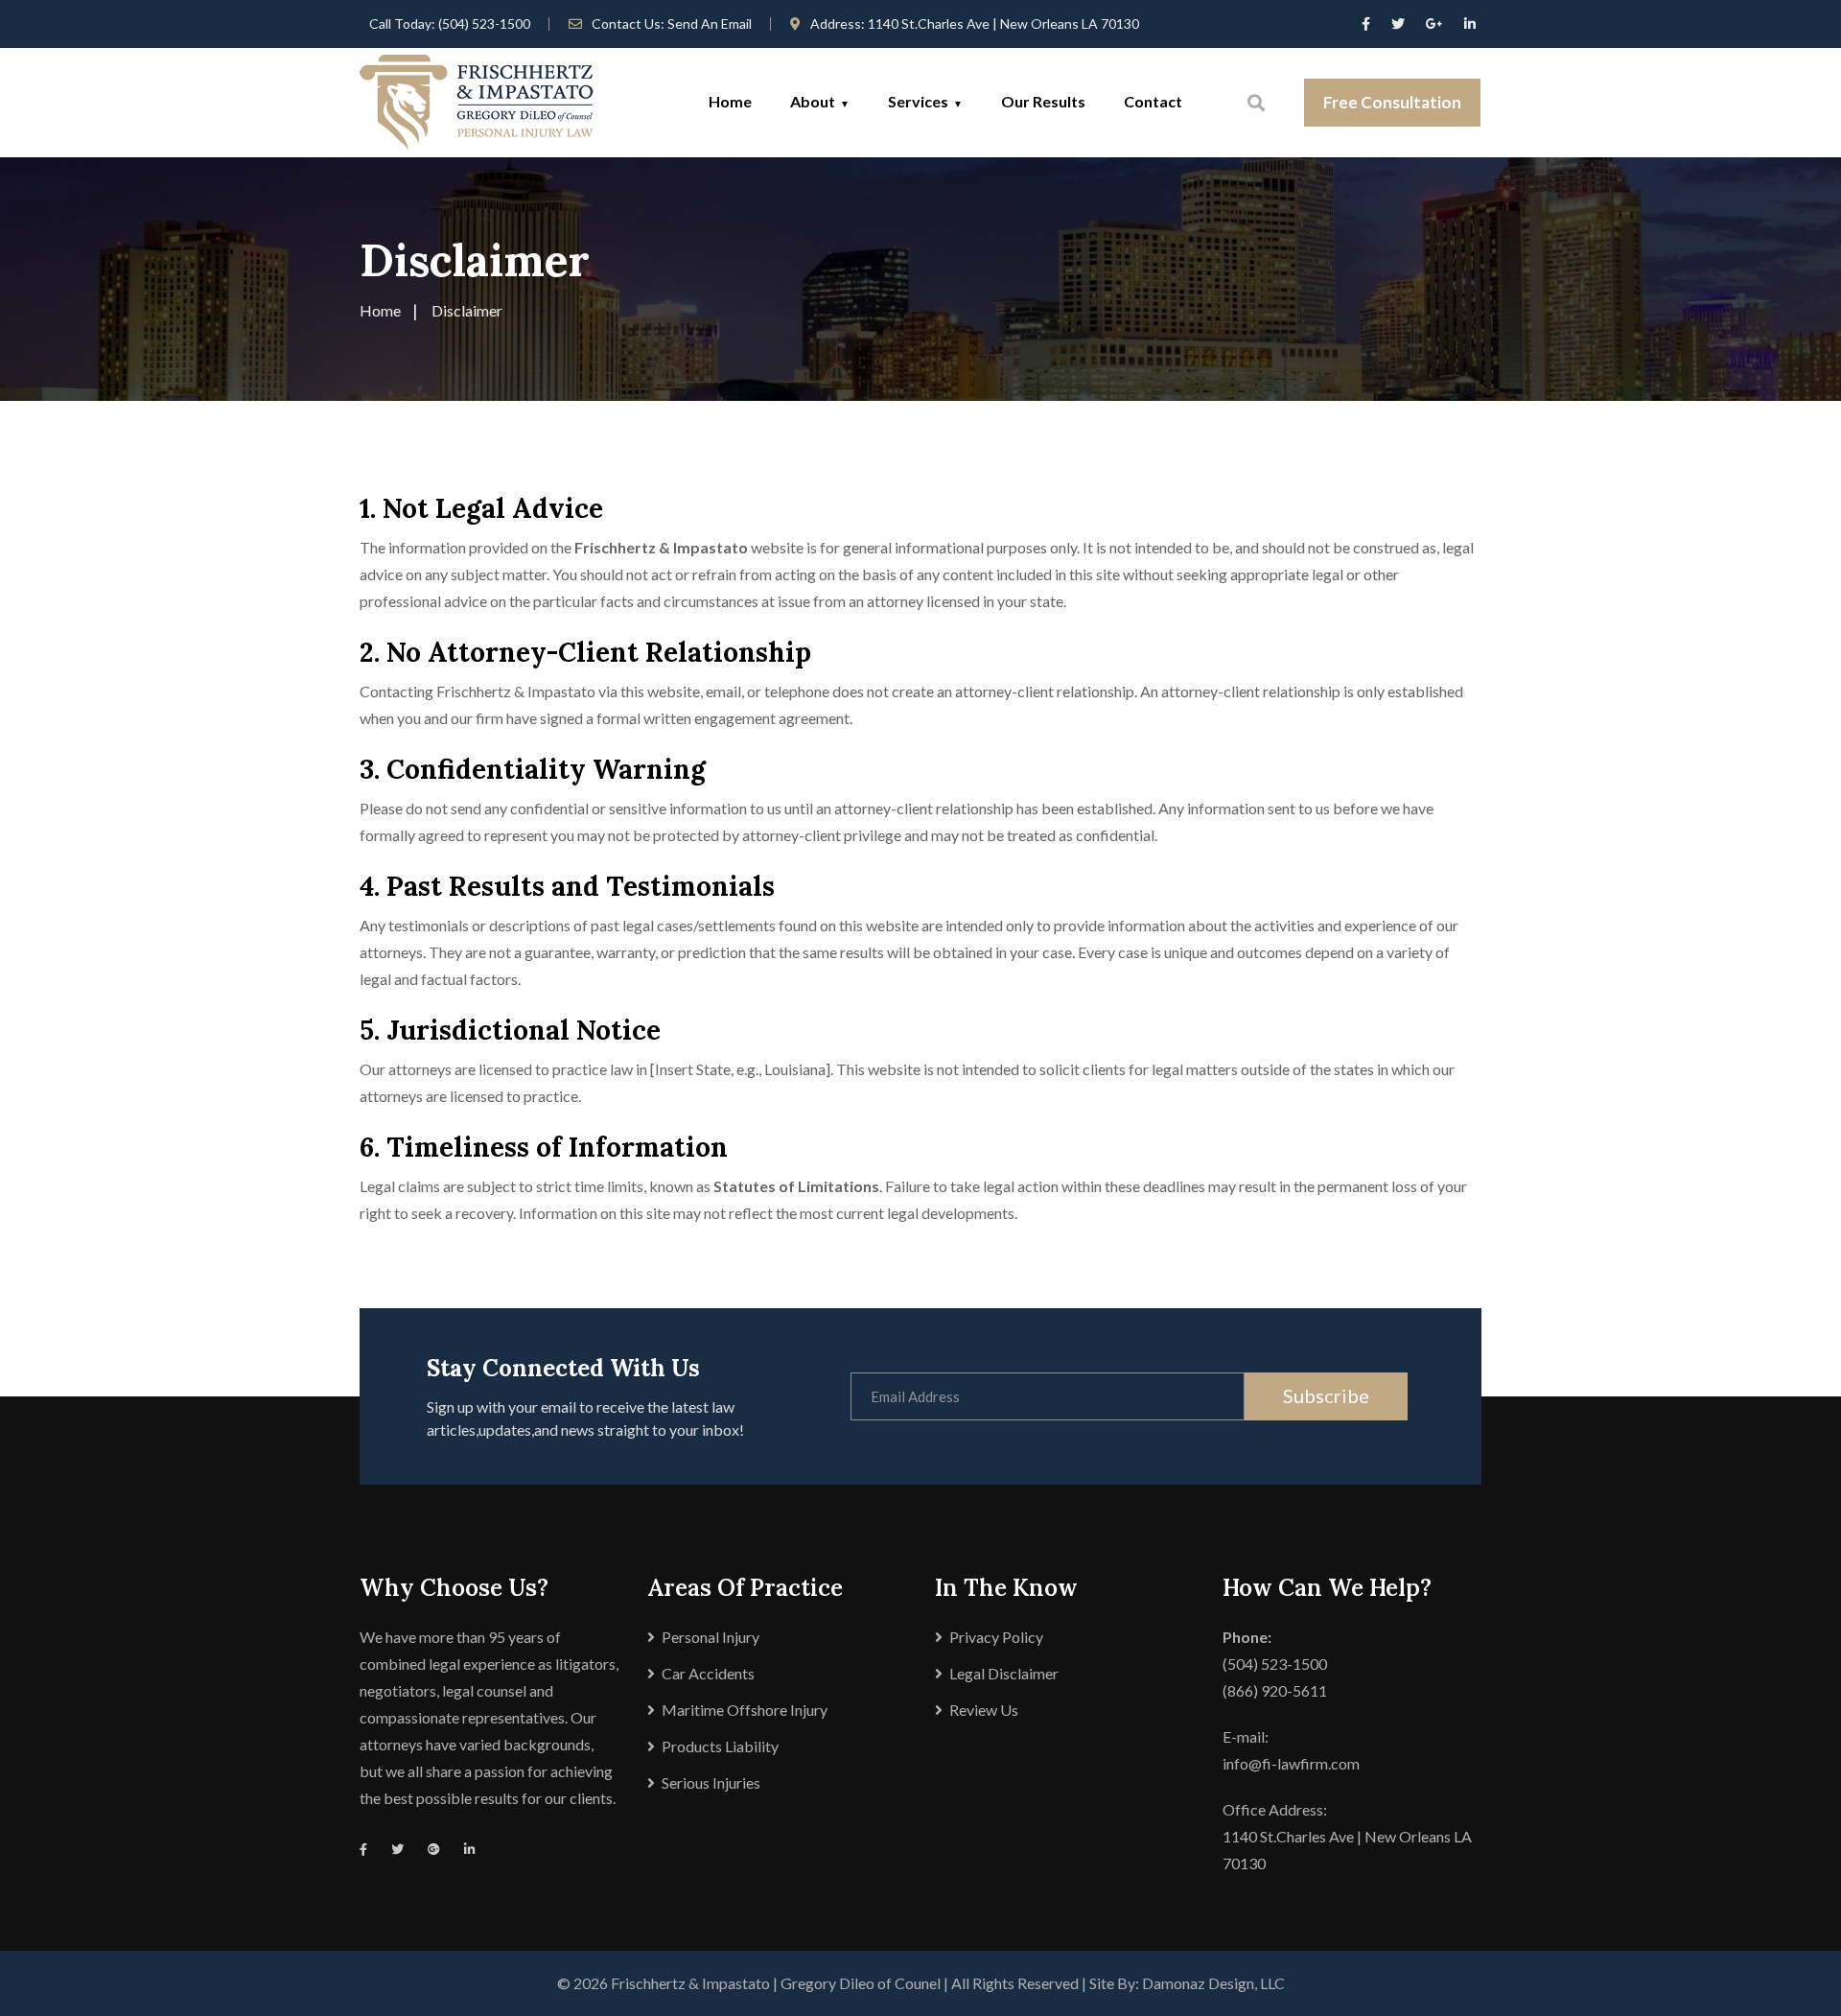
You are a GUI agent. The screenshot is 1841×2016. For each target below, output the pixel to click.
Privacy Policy (996, 1637)
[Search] (1256, 103)
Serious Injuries (711, 1782)
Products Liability (720, 1746)
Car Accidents (708, 1673)
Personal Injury (711, 1637)
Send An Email (710, 23)
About (813, 101)
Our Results (1043, 101)
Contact (1153, 101)
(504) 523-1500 (484, 23)
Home (730, 101)
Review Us (984, 1710)
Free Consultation (1392, 102)
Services (918, 101)
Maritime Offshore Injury (745, 1710)
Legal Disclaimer (1004, 1673)
